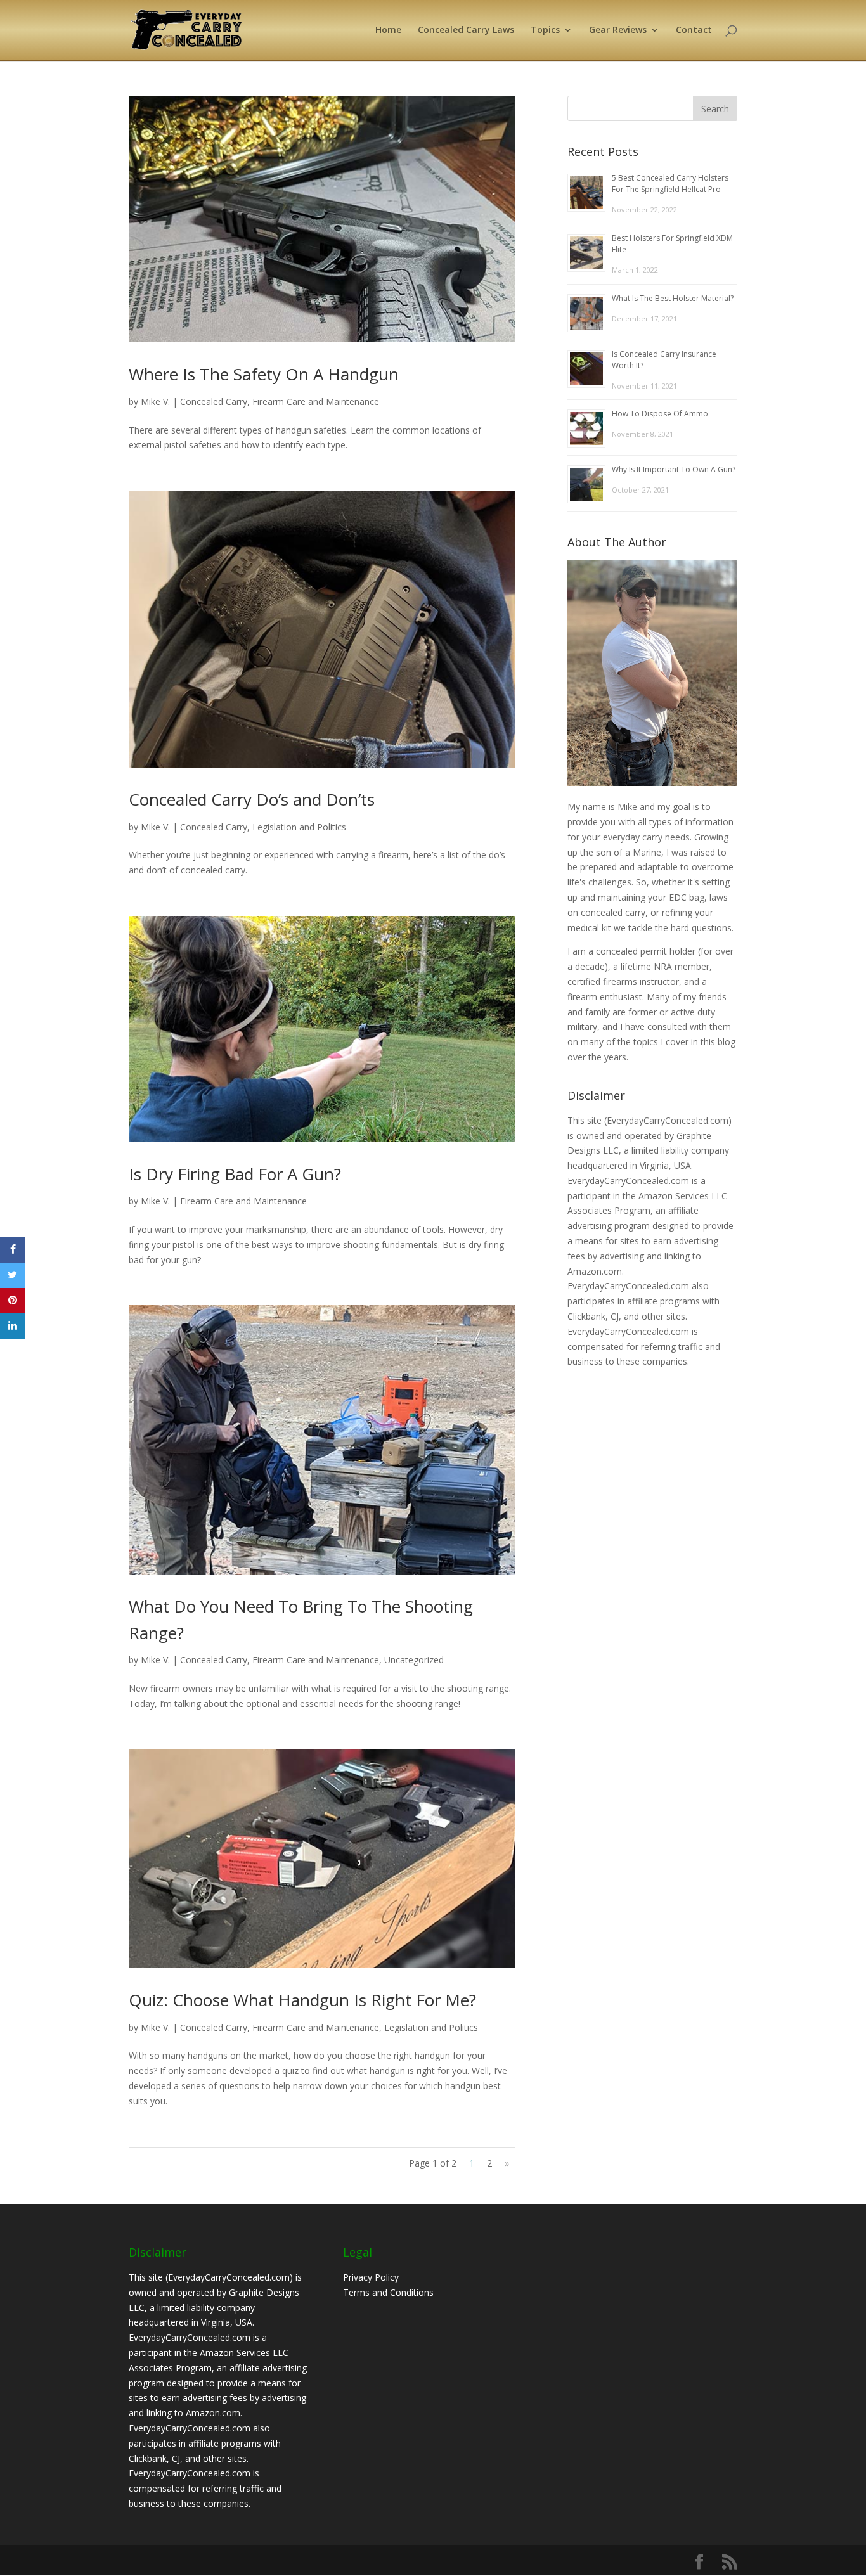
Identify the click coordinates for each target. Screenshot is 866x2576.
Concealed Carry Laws (466, 30)
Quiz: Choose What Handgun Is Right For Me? (302, 2000)
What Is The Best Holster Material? (673, 298)
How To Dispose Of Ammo (660, 414)
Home (388, 30)
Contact (694, 30)
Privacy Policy (371, 2277)
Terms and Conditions (388, 2292)
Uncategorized (414, 1660)
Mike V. (155, 402)
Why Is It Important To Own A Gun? (674, 469)
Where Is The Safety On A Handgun (264, 374)
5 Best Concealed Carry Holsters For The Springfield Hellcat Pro (670, 184)
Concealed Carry (214, 402)
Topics (545, 30)
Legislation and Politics (299, 827)
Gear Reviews (618, 30)
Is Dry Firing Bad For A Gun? (235, 1174)
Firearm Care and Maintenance (316, 402)
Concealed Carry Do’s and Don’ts (252, 799)
